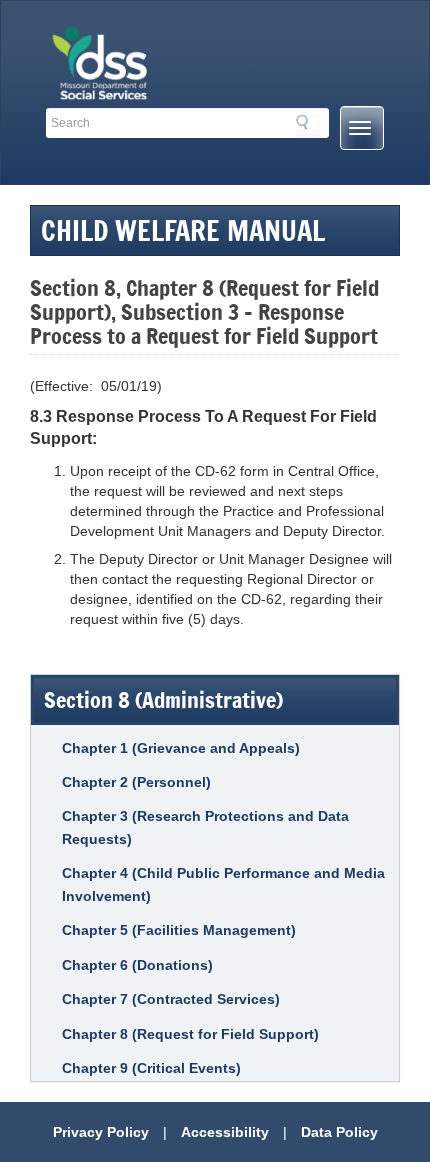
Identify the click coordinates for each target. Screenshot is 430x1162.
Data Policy (339, 1132)
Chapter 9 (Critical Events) (151, 1068)
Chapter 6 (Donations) (137, 965)
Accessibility (225, 1132)
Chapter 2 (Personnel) (136, 782)
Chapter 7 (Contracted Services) (171, 999)
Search (308, 126)
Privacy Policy (101, 1132)
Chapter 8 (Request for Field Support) (190, 1034)
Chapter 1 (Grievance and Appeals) (181, 748)
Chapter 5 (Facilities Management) (179, 930)
